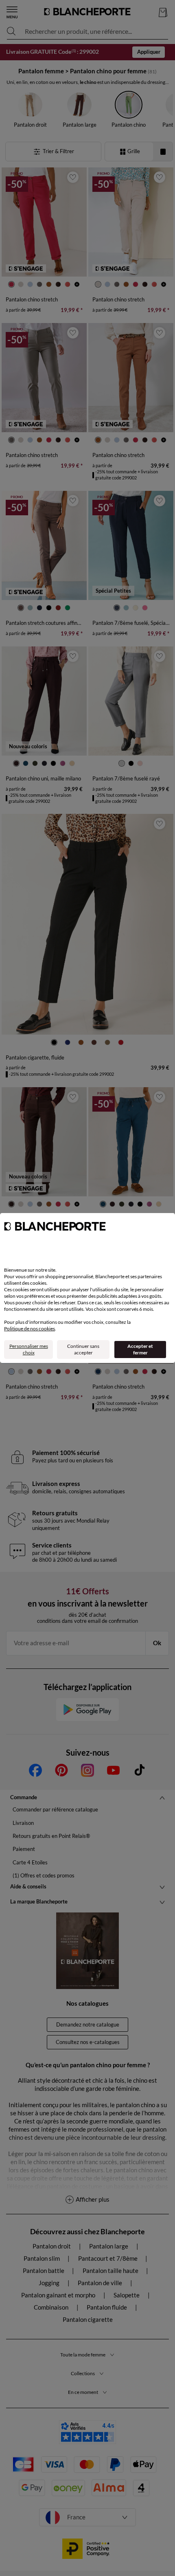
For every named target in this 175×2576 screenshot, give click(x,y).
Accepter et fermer (140, 1349)
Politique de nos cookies (30, 1329)
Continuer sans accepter (83, 1349)
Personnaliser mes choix (29, 1349)
